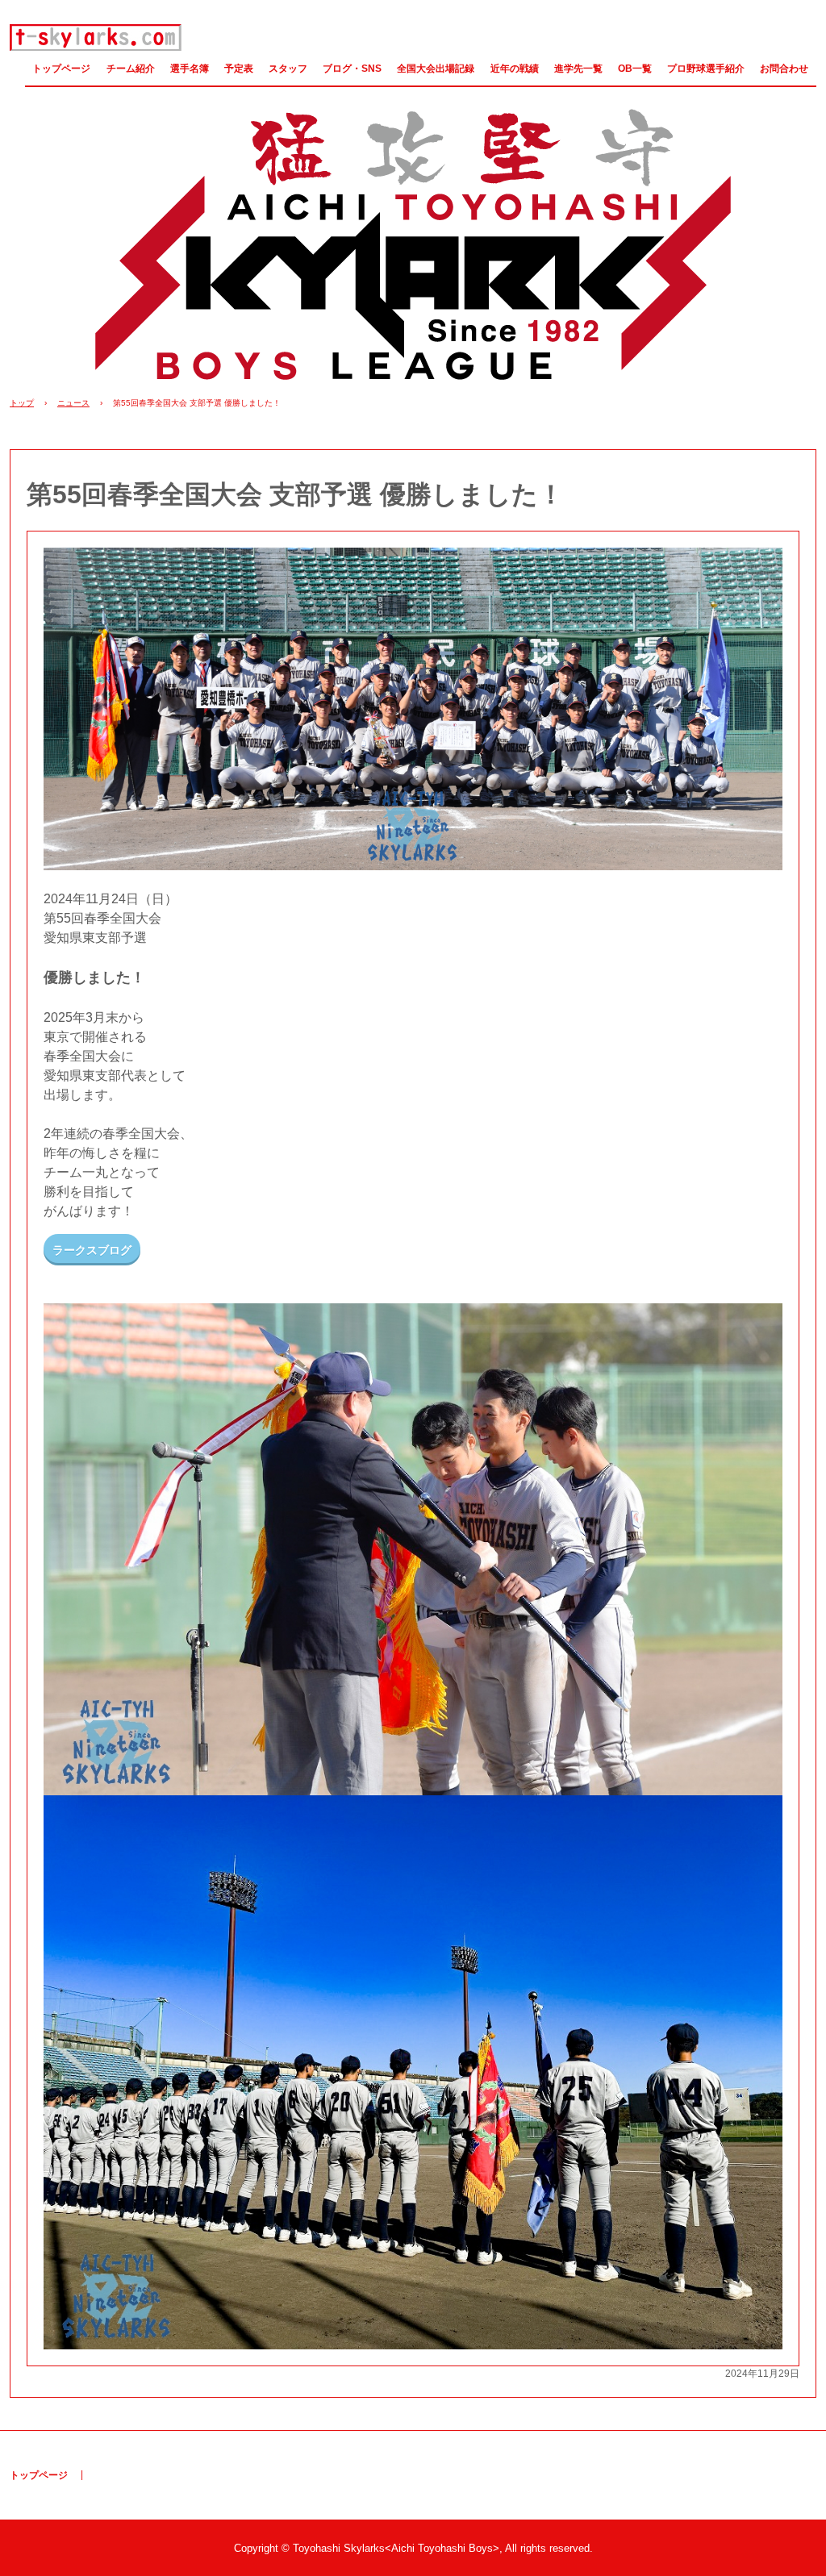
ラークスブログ (92, 1250)
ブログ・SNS (352, 69)
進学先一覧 (578, 69)
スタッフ (288, 69)
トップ (22, 403)
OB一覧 (635, 69)
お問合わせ (784, 69)
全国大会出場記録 (436, 69)
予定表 (239, 69)
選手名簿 (190, 69)
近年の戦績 (515, 69)
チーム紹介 (131, 69)
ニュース (73, 403)
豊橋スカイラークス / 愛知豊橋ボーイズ (96, 38)
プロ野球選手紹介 (706, 69)
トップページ (61, 69)
